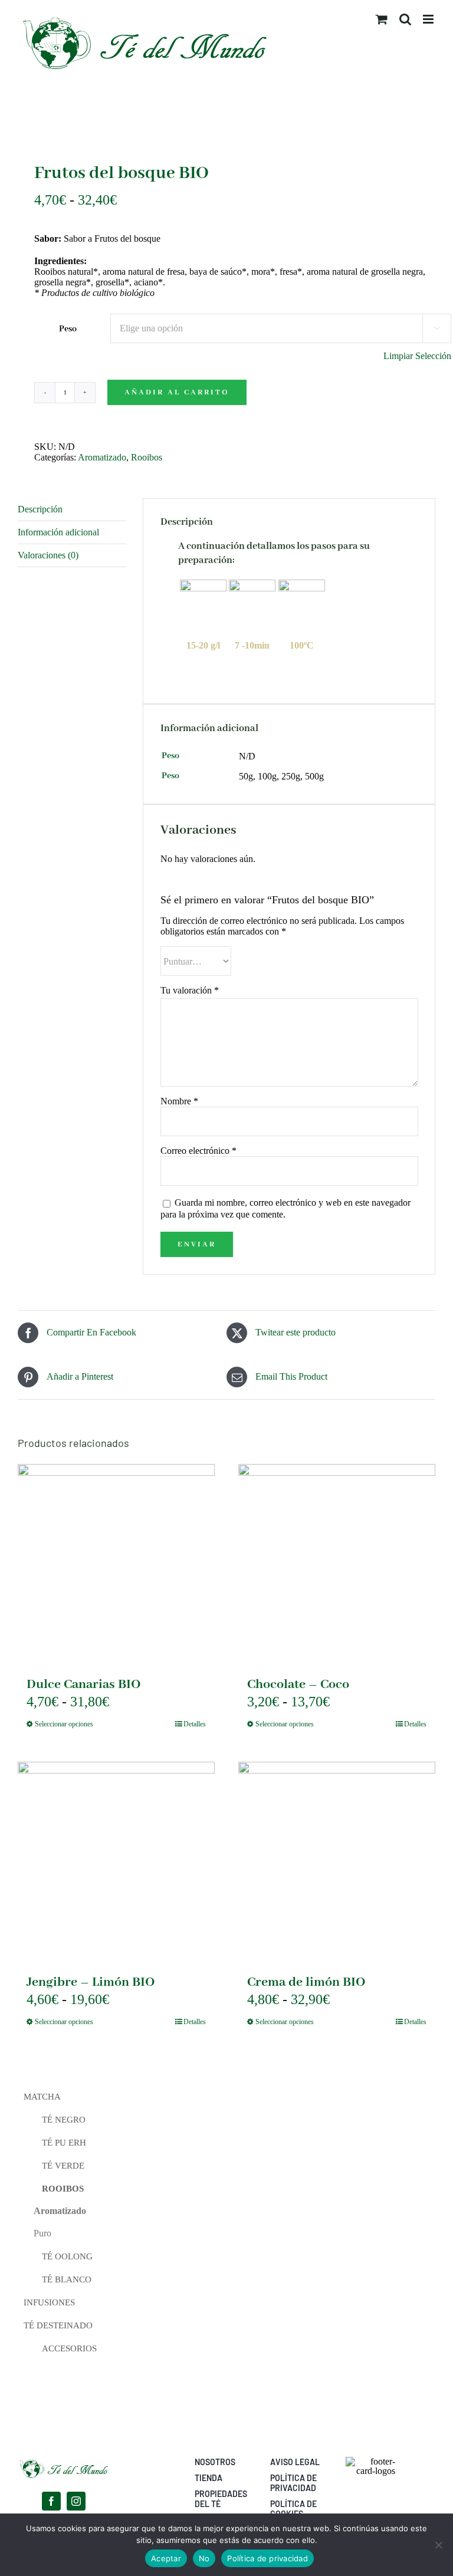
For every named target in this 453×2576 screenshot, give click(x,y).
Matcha (42, 2097)
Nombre (179, 1101)
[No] (438, 2545)
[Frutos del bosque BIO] (226, 127)
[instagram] (76, 2501)
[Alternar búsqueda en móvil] (405, 19)
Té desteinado (58, 2325)
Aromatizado (102, 457)
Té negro (64, 2120)
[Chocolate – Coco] (337, 1562)
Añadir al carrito (177, 392)
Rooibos (147, 457)
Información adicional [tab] (58, 532)
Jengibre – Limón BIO (91, 1982)
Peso (68, 329)
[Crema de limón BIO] (337, 1860)
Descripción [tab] (40, 509)
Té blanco (67, 2279)
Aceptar (166, 2558)
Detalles (195, 1724)
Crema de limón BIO (306, 1982)
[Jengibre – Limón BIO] (116, 1860)
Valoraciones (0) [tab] (48, 555)
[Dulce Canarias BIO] (116, 1562)
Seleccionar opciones (64, 1724)
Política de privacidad (267, 2558)
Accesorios (69, 2348)
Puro (42, 2233)
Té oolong (67, 2256)
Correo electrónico (198, 1151)
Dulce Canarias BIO (84, 1685)
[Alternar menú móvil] (429, 19)
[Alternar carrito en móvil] (382, 19)
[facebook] (51, 2501)
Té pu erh (64, 2143)
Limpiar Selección (417, 356)
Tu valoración (190, 990)
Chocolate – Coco (298, 1685)
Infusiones (49, 2302)
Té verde (63, 2166)
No (204, 2558)
